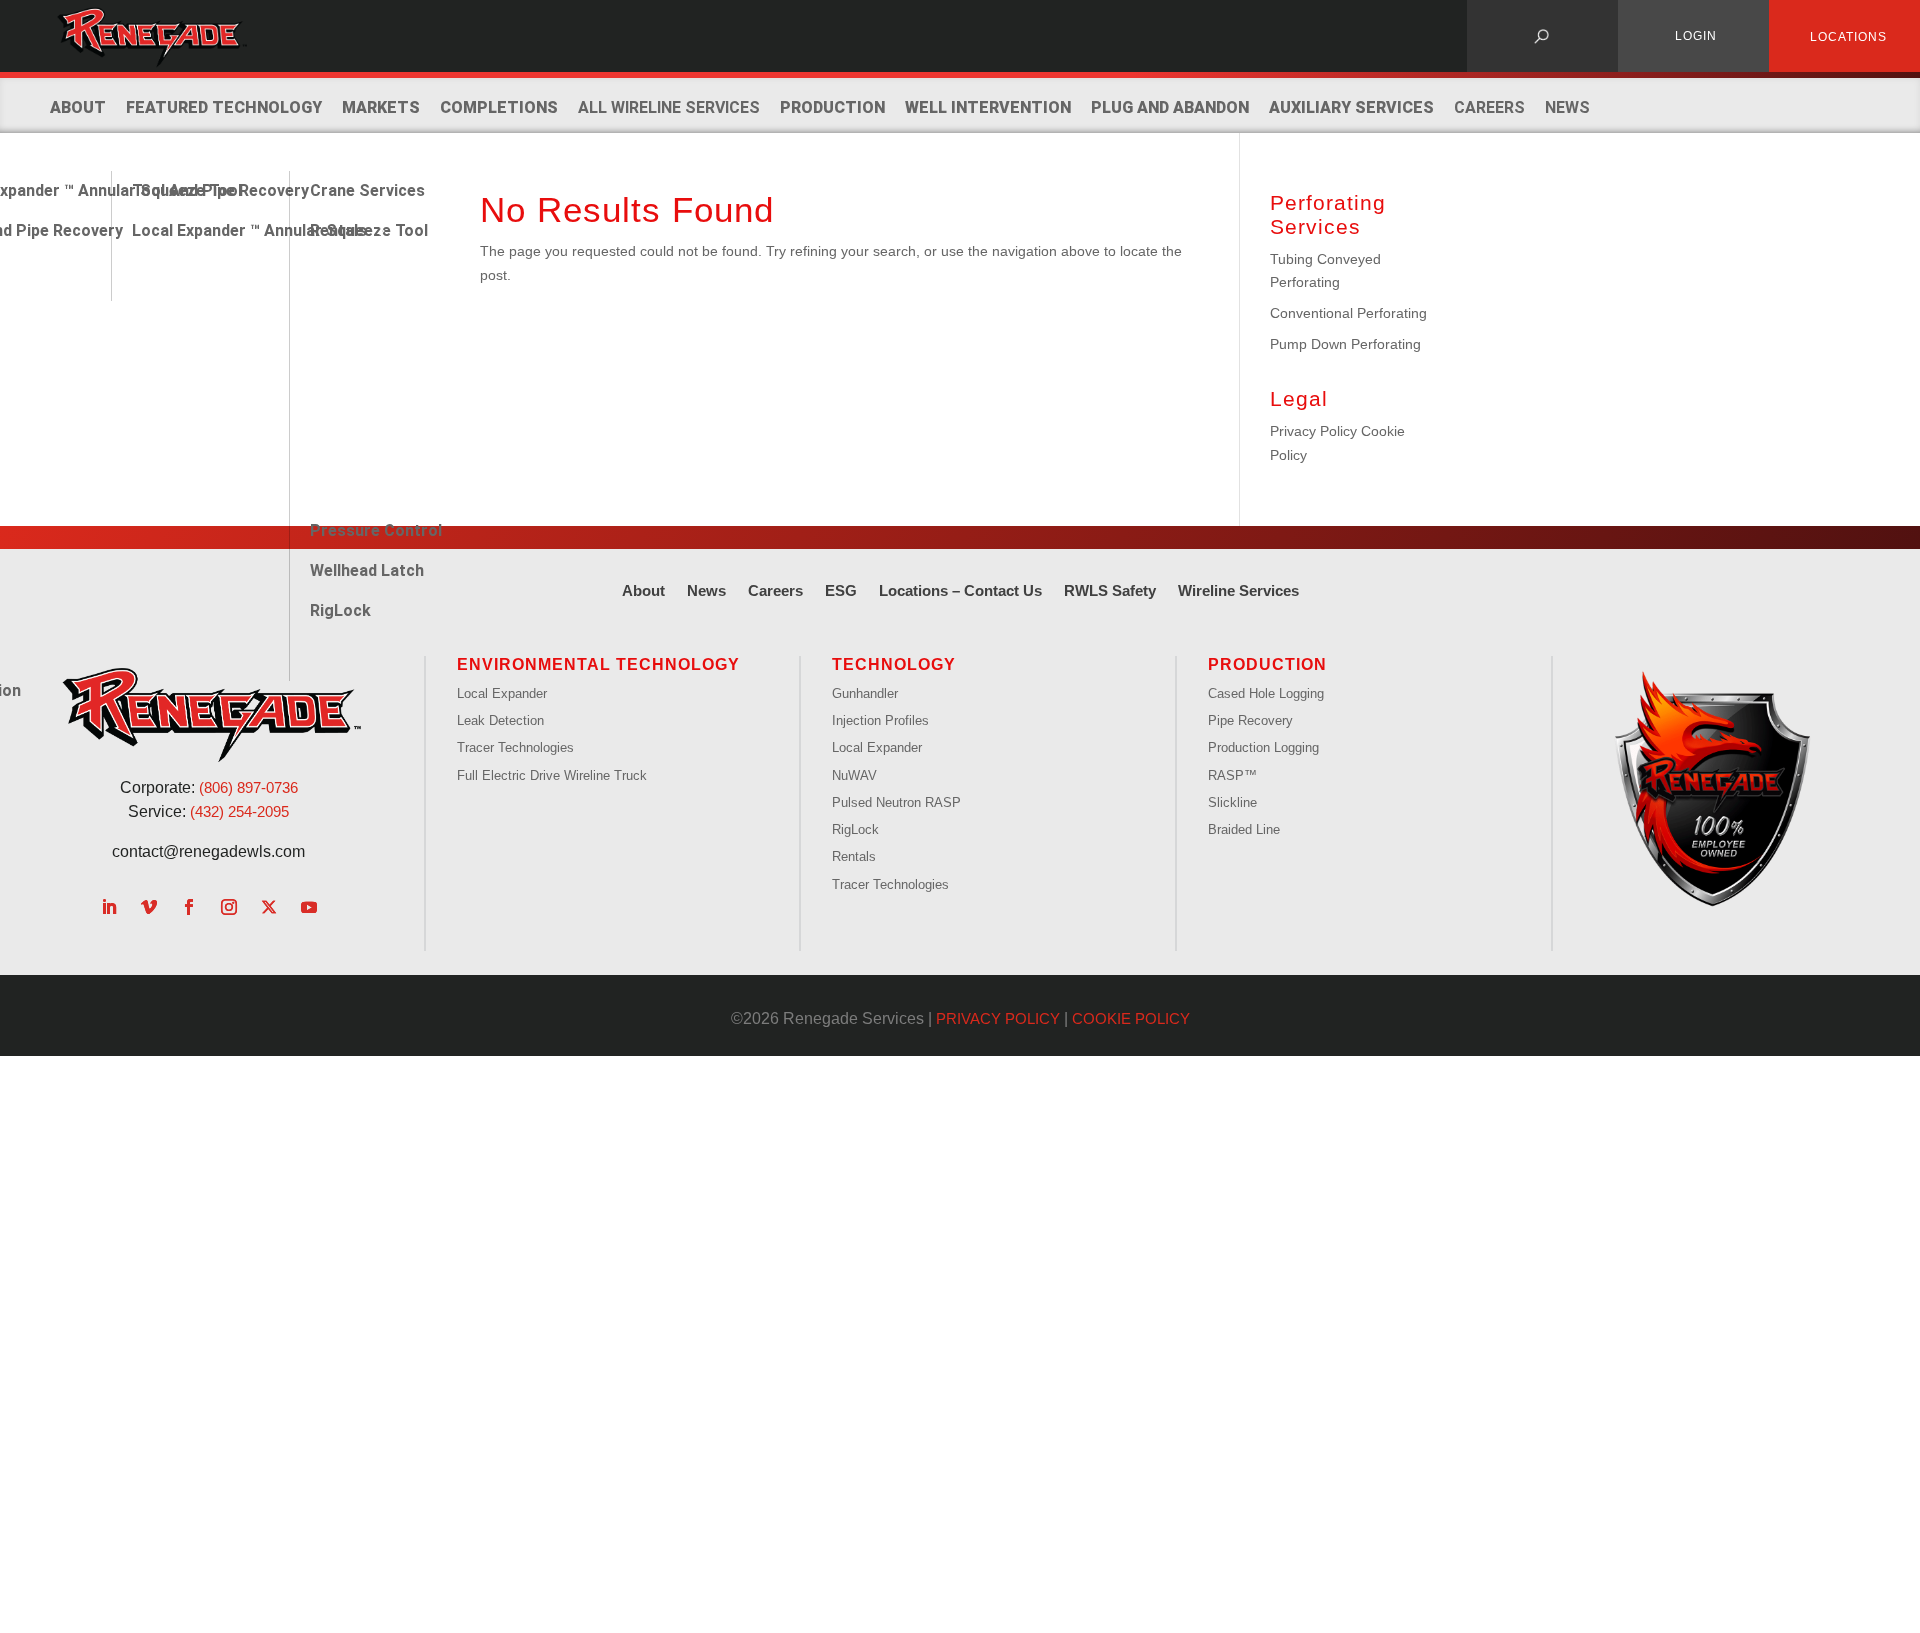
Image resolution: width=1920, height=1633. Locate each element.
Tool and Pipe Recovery (220, 190)
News (1567, 107)
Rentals (338, 230)
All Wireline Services (669, 107)
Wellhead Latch (367, 570)
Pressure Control (376, 530)
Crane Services (367, 190)
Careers (1489, 107)
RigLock (340, 610)
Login (1696, 36)
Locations (1848, 37)
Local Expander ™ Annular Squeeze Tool (280, 230)
